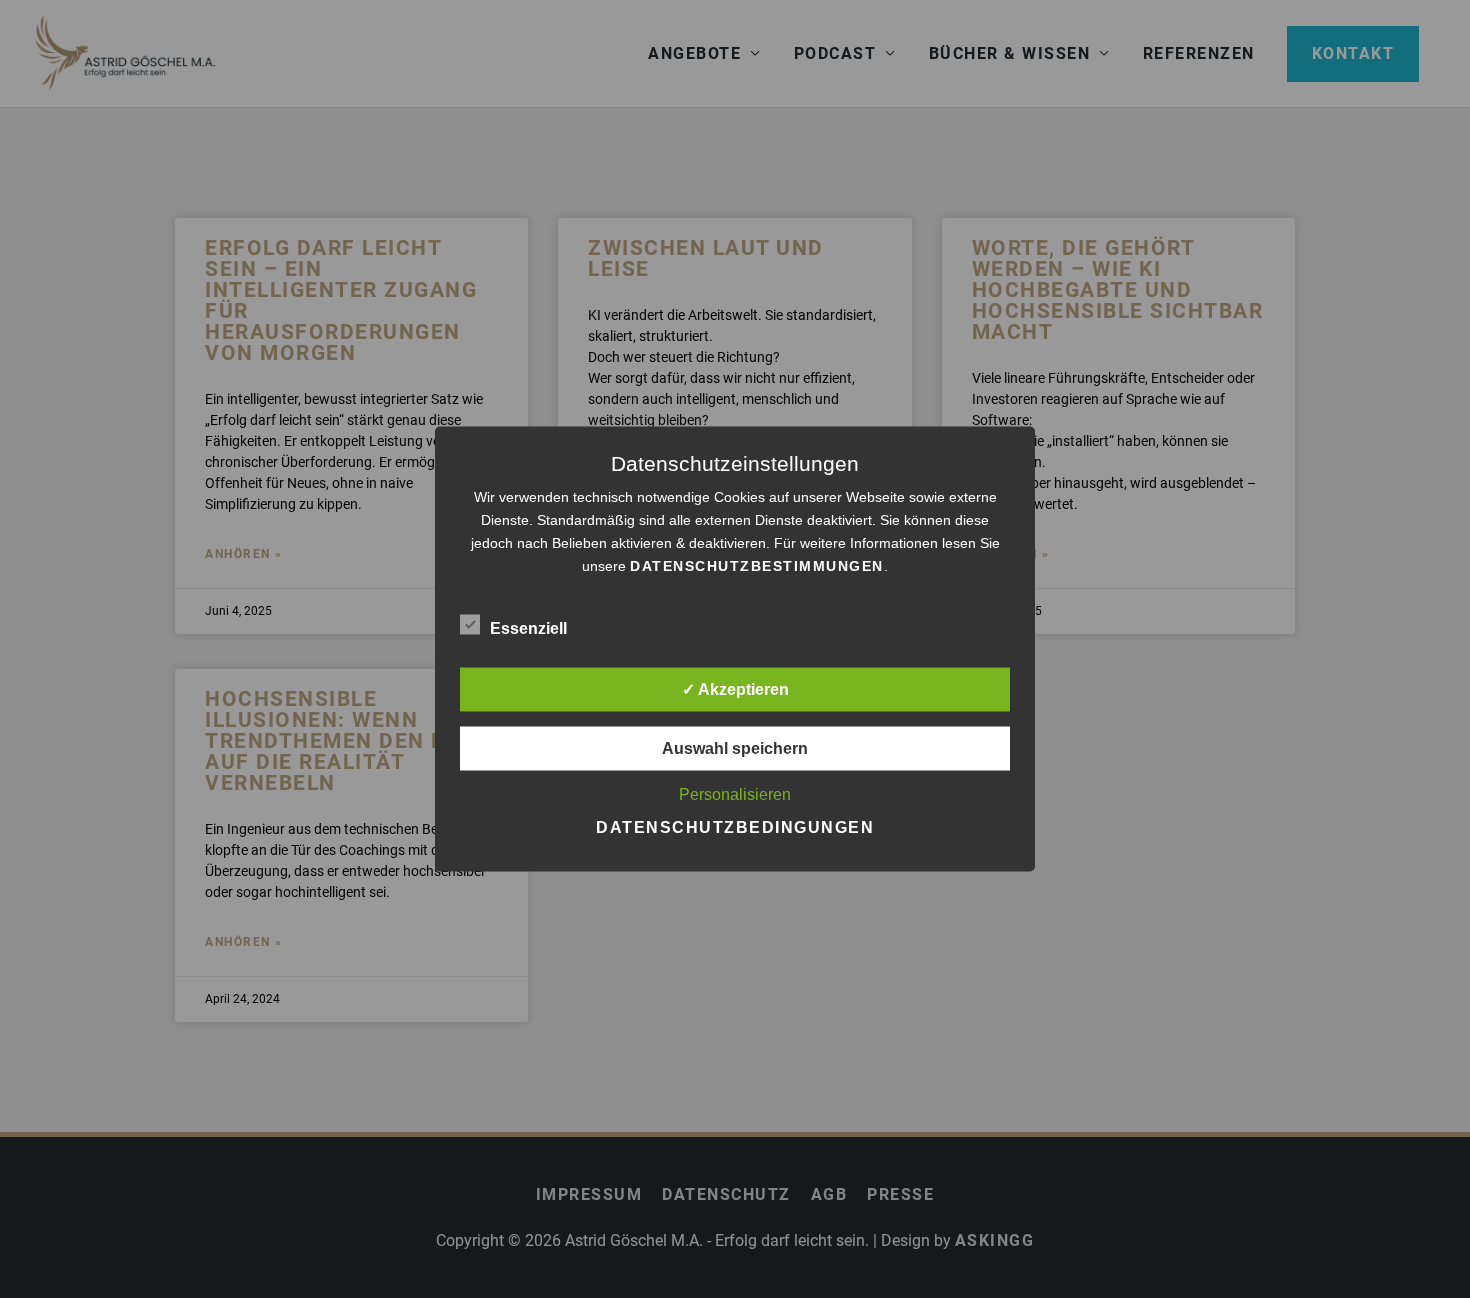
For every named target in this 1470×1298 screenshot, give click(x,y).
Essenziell (528, 628)
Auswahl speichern (735, 748)
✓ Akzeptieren (735, 689)
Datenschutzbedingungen (735, 827)
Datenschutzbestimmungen (757, 566)
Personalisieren (735, 794)
